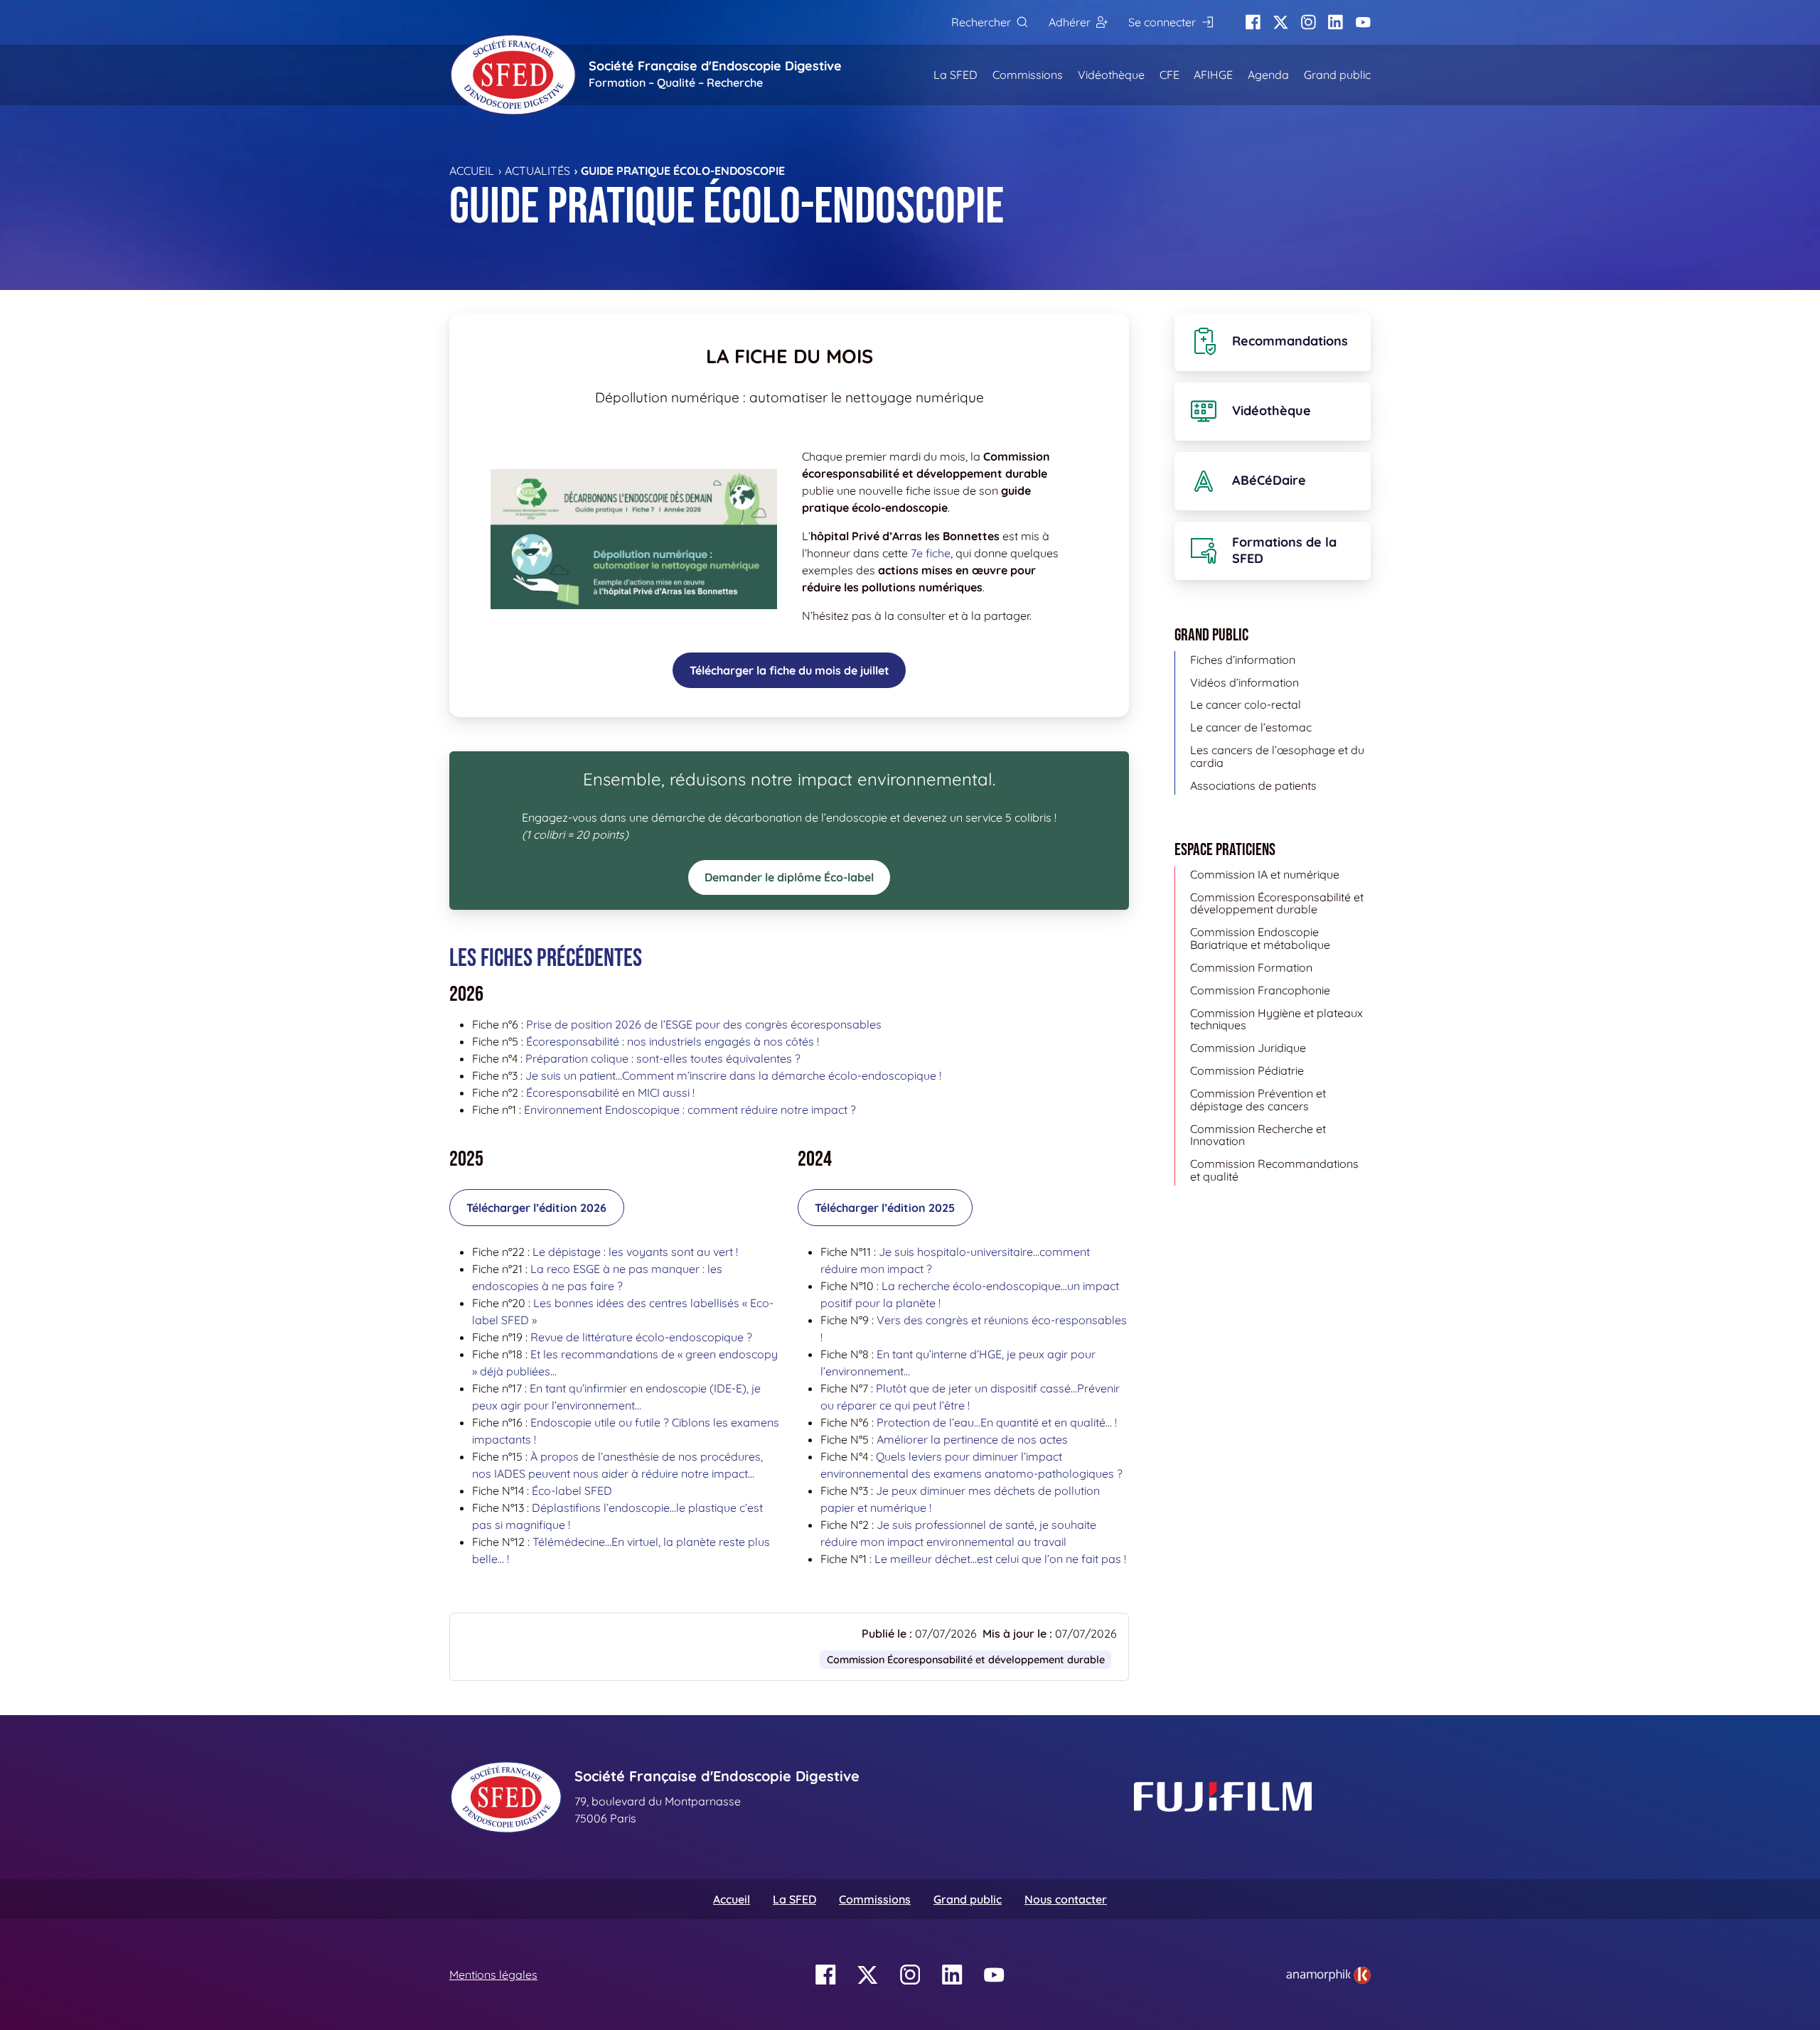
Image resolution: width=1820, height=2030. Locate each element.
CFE (1169, 75)
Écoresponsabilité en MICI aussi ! (610, 1092)
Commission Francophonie (1260, 990)
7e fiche (931, 553)
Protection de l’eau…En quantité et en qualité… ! (997, 1422)
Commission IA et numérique (1265, 874)
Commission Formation (1251, 967)
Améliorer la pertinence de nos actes (972, 1439)
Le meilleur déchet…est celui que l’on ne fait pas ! (1000, 1559)
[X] (1281, 22)
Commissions (1028, 75)
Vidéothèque (1111, 75)
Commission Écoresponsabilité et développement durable (966, 1660)
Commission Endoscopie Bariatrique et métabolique (1260, 938)
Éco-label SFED (572, 1491)
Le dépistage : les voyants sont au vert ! (635, 1252)
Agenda (1268, 75)
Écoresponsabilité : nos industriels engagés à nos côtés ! (673, 1041)
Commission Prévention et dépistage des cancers (1258, 1100)
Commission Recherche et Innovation (1258, 1135)
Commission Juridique (1248, 1048)
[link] (1328, 1975)
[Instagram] (1308, 22)
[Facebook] (1253, 22)
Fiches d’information (1243, 660)
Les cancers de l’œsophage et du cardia (1277, 756)
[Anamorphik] (1328, 1974)
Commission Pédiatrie (1247, 1070)
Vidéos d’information (1244, 682)
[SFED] (513, 75)
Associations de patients (1253, 785)
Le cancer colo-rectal (1246, 704)
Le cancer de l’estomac (1251, 727)
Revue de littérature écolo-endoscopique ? (641, 1337)
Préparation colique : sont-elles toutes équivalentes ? (663, 1058)
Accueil (472, 171)
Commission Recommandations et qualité (1274, 1170)
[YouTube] (1363, 22)
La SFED (955, 75)
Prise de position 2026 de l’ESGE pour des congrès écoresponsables (704, 1024)
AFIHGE (1213, 75)
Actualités (537, 171)
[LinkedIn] (1335, 22)
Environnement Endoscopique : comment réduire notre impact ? (690, 1110)
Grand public (1337, 75)
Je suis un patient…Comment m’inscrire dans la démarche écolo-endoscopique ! (733, 1075)
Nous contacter (1066, 1899)
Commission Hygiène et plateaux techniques (1276, 1019)
